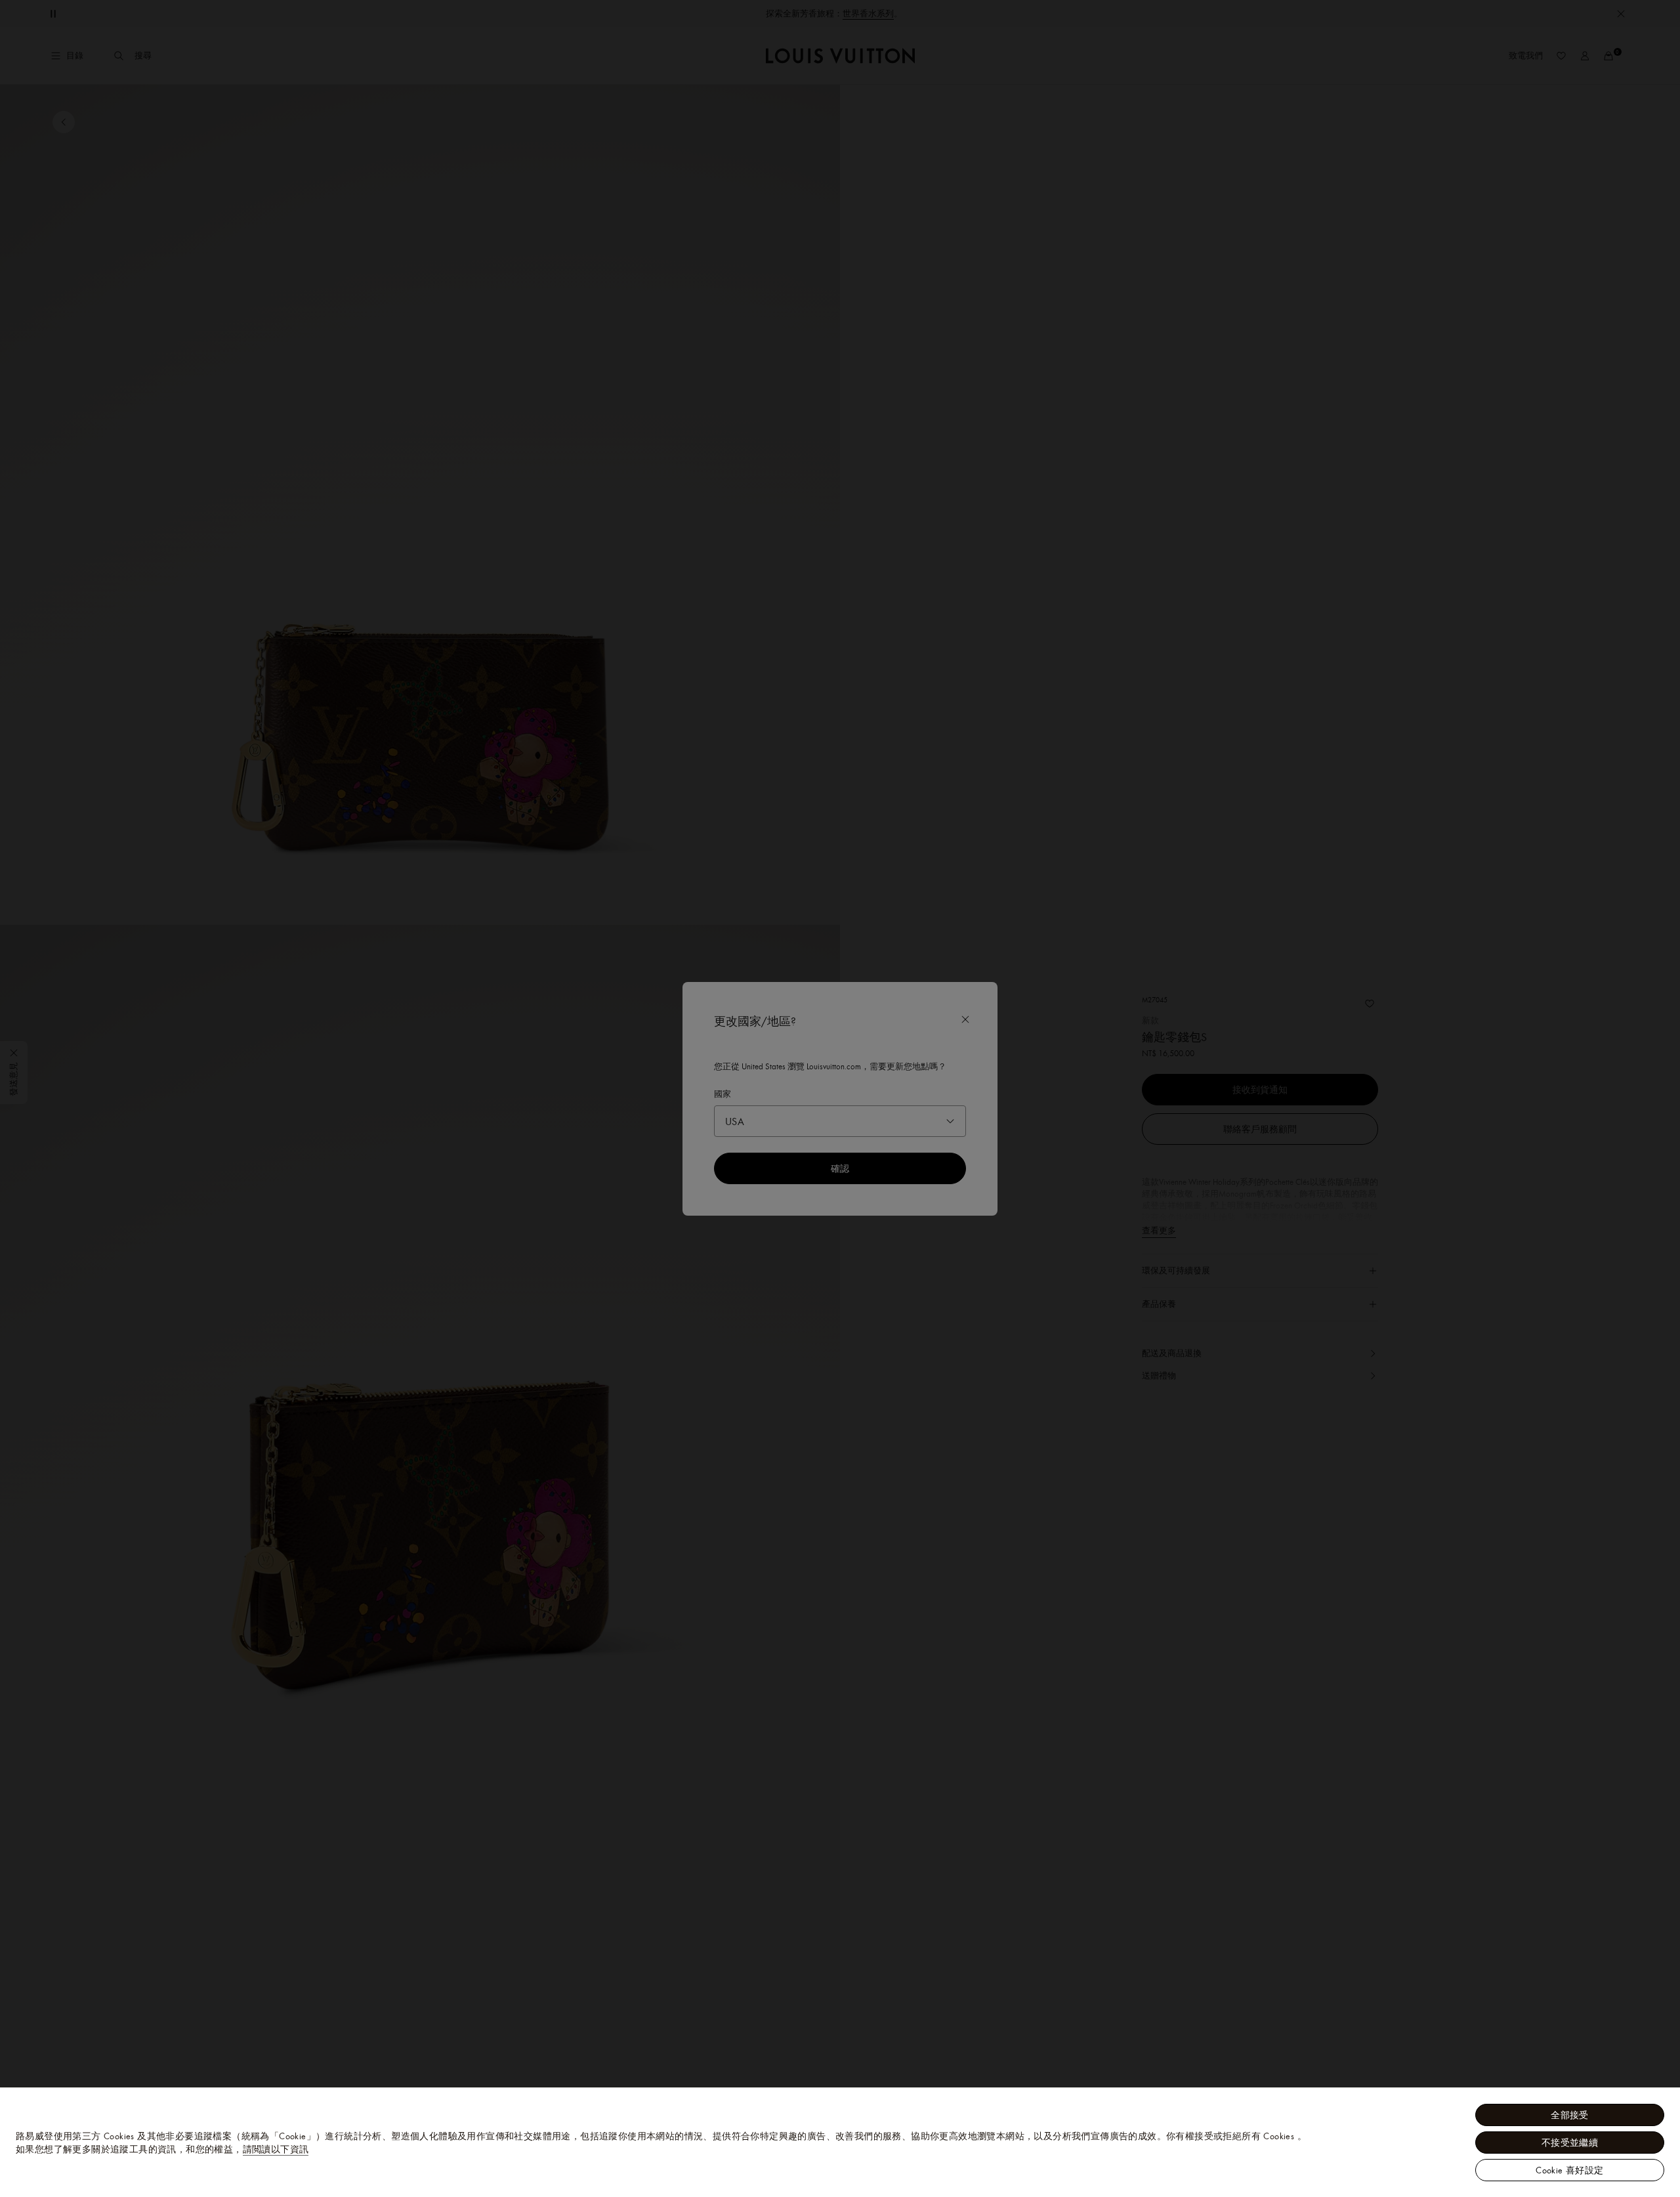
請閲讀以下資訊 (276, 2149)
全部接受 (1570, 2115)
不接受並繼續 (1570, 2143)
